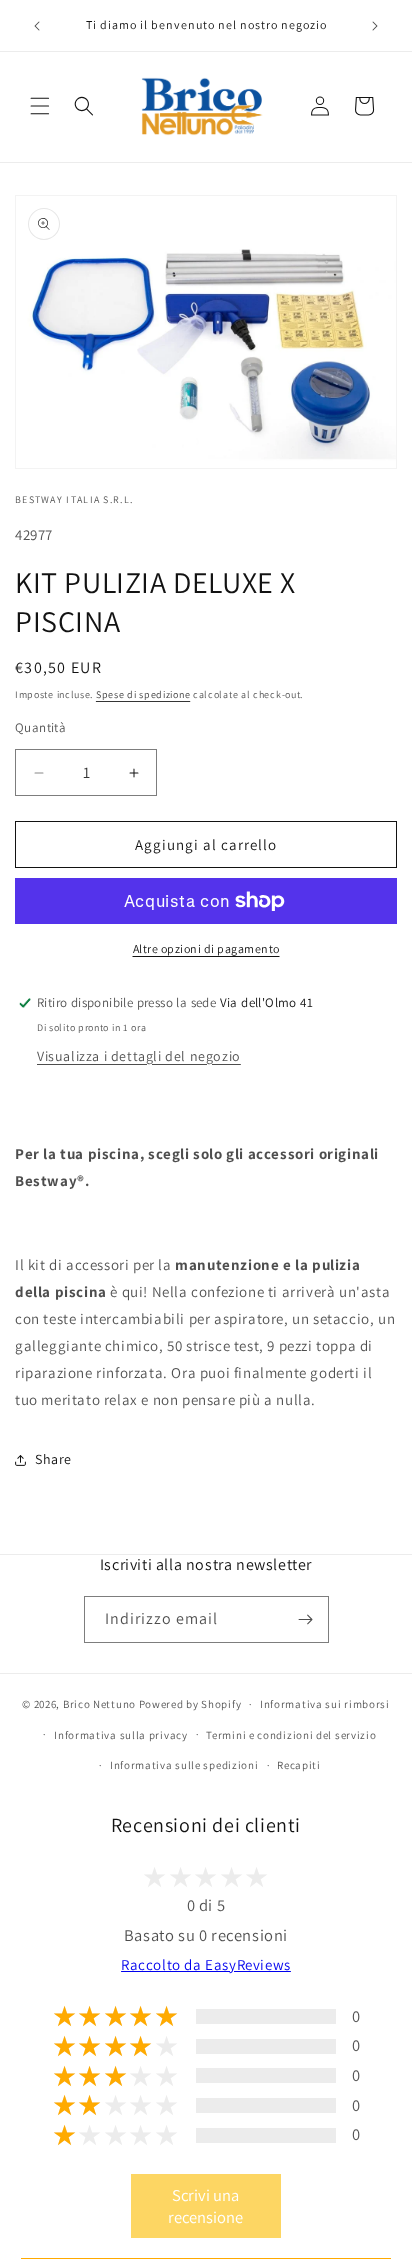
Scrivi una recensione (205, 2206)
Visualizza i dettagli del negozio (139, 1056)
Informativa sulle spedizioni (184, 1765)
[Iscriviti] (306, 1619)
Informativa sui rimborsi (325, 1704)
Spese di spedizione (143, 694)
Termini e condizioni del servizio (291, 1735)
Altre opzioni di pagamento (206, 948)
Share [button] (53, 1459)
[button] (40, 106)
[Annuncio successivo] (375, 26)
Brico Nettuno (99, 1704)
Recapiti (299, 1765)
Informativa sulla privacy (121, 1735)
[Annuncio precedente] (37, 26)
